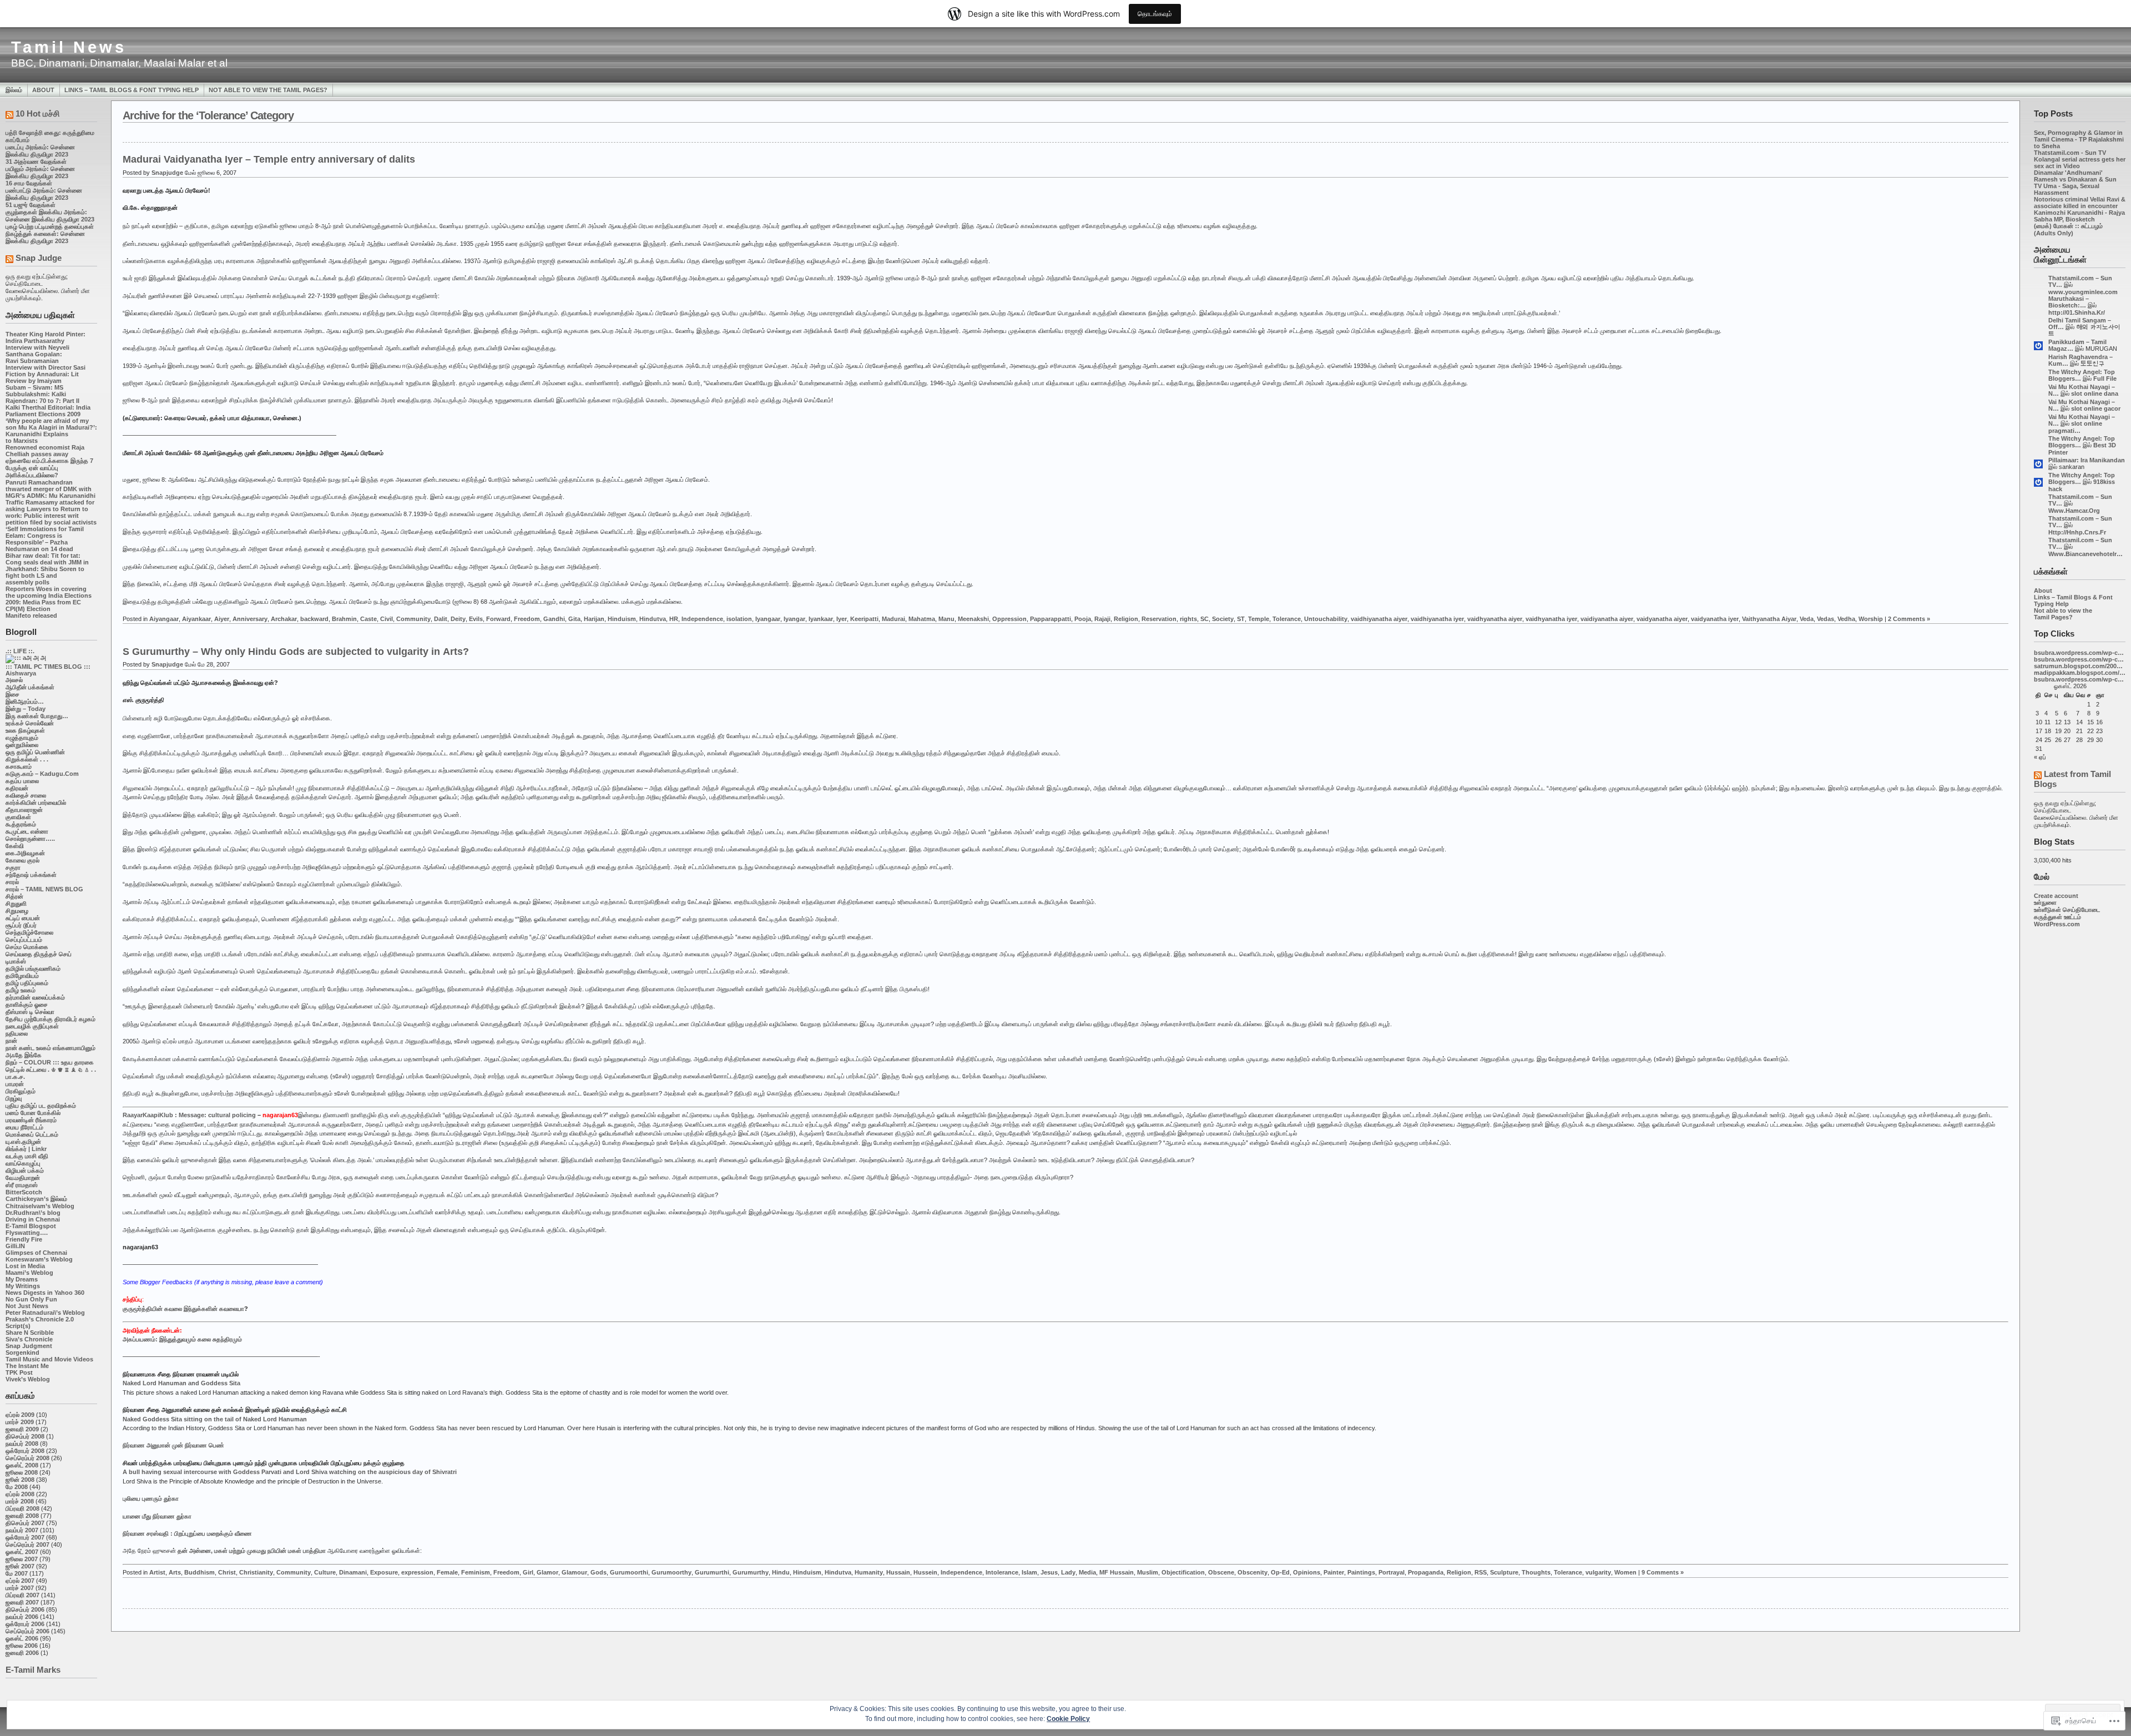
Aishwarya (21, 673)
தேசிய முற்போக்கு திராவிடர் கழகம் (51, 1019)
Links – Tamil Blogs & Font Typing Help (132, 90)
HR (674, 619)
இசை (12, 694)
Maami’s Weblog (29, 1273)
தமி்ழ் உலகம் (21, 990)
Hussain (898, 1572)
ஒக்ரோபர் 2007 (25, 1537)
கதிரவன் (17, 788)
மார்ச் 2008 (20, 1501)
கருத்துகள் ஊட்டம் (2057, 917)
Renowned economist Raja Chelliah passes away (45, 451)
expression (417, 1572)
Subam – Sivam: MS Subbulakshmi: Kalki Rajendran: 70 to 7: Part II (42, 394)
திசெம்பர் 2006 (25, 1609)
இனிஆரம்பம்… (25, 702)
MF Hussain (1117, 1572)
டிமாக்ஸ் (16, 961)
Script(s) (18, 1326)
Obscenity (1253, 1572)
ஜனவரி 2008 (22, 1516)
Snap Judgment (29, 1346)
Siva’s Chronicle (29, 1339)
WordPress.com (2057, 924)
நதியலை (17, 1033)
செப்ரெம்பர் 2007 (27, 1545)
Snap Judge (39, 258)
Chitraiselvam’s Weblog (40, 1206)
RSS (1481, 1572)
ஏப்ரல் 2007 (20, 1581)
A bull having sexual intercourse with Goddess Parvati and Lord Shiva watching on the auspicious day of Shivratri (290, 1472)
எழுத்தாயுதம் (22, 738)
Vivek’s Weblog (28, 1379)
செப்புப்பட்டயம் (24, 940)
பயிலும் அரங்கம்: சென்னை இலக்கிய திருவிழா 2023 (40, 172)
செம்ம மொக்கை (27, 947)
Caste (368, 619)
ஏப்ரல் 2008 (20, 1494)
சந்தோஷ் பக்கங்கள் (31, 875)
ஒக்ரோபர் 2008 (25, 1451)
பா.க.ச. (15, 1077)
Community (413, 619)
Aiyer (222, 619)
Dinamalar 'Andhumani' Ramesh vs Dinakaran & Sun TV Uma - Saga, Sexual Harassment (2075, 183)
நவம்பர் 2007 (22, 1530)
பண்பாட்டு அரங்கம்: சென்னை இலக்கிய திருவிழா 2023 (44, 194)
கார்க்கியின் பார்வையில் (36, 803)
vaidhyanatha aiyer (1495, 619)
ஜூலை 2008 (22, 1472)
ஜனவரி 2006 (22, 1653)
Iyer (842, 619)
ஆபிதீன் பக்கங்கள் (30, 687)
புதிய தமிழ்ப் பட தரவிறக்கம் (41, 1106)
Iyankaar (821, 619)
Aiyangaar (164, 619)
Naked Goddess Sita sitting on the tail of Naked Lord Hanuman (215, 1419)
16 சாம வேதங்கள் (29, 183)
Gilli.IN (15, 1246)
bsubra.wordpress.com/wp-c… (2079, 653)
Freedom (527, 619)
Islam (1029, 1572)
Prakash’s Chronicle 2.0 (40, 1319)
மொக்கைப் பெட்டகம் (32, 1134)
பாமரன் (15, 1084)
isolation (739, 619)
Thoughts (1536, 1572)
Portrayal (1392, 1572)
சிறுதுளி (16, 904)
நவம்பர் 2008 (22, 1444)
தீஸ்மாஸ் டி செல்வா (30, 1012)
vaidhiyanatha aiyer (1379, 619)
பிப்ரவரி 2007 (22, 1595)
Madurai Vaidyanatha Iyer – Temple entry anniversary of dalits (269, 159)
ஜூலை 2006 (22, 1646)
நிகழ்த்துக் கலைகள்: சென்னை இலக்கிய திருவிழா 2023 (45, 237)
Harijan (594, 619)
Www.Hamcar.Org (2074, 511)
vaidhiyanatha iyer (1437, 619)
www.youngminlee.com (2083, 292)
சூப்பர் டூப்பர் (21, 925)
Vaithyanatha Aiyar (1769, 619)
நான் (11, 1041)
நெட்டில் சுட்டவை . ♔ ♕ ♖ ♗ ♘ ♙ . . (51, 1069)
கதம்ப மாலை (22, 781)
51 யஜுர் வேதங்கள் (31, 205)
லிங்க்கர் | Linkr (26, 1149)
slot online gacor (2096, 408)
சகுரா (13, 867)
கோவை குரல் (22, 860)
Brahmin (344, 619)
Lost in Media (25, 1266)
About (43, 90)
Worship (1871, 619)
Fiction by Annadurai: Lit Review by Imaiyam (42, 377)
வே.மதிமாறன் (23, 1178)
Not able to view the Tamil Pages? (268, 90)
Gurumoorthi (629, 1572)
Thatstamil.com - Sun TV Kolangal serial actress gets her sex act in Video (2080, 159)
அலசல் (14, 680)
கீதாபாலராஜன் (24, 810)
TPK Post (19, 1372)
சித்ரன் (14, 896)
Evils (476, 619)
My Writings (23, 1286)
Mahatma (922, 619)
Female (447, 1572)
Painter (1334, 1572)
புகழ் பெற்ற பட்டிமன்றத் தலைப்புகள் (50, 226)
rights (1188, 619)
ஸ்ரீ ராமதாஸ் (22, 1185)
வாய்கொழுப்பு (23, 1163)
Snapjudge (167, 173)
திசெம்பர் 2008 (25, 1436)
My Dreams (22, 1279)
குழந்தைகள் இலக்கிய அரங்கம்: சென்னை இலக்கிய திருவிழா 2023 (50, 216)
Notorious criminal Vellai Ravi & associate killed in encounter (2080, 203)
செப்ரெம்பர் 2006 (27, 1631)
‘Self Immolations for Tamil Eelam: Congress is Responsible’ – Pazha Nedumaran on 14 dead (45, 539)
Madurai (893, 619)
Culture (325, 1572)
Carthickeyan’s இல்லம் (36, 1199)
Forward (498, 619)
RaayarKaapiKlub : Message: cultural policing (189, 1115)
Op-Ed (1280, 1572)
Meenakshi (973, 619)
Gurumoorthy (671, 1572)
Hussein (925, 1572)
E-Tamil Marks (33, 1670)
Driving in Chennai (33, 1219)
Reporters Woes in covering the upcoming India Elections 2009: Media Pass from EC (49, 596)
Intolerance (1002, 1572)
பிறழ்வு (14, 1098)
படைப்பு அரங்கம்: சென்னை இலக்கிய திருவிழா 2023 (40, 151)
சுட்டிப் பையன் (23, 918)
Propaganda (1426, 1572)
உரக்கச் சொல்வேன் (30, 723)
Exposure (384, 1572)
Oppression (1009, 619)
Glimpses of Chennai (36, 1253)
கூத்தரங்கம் (21, 824)
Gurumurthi (712, 1572)
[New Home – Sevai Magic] (26, 658)
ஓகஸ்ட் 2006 (22, 1638)
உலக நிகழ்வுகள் (25, 730)
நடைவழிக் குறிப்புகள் (32, 1026)
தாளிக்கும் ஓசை (27, 1005)
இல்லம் (14, 90)
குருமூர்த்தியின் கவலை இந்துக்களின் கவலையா (183, 1309)
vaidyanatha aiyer (1662, 619)
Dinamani (353, 1572)
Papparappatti (1051, 619)
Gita (574, 619)
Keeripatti (864, 619)
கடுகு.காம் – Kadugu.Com (42, 774)
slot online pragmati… (2075, 427)
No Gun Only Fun (31, 1299)
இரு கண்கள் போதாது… (37, 716)
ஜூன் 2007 (20, 1566)
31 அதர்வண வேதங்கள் (36, 162)
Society (1223, 619)
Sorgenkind (22, 1353)
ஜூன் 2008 (20, 1480)
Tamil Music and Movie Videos (49, 1359)
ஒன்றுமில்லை (22, 745)
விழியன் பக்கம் (25, 1170)
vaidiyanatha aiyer (1607, 619)
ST (1241, 619)
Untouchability (1326, 619)
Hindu (781, 1572)
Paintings (1361, 1572)
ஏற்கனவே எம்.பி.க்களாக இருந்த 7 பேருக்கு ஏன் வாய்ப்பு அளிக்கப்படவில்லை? (49, 468)
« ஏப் (2040, 757)
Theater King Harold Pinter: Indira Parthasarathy (46, 337)
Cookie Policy (1068, 1719)
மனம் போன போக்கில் (33, 1113)
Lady (1068, 1572)
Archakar (284, 619)
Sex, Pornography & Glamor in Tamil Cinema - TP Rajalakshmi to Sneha (2079, 139)
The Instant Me (27, 1366)
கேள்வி (15, 846)
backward (314, 619)
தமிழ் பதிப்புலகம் (27, 983)
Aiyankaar (196, 619)
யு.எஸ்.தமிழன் (23, 1142)
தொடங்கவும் (1155, 14)
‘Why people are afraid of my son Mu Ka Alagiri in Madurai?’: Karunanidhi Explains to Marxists (51, 431)
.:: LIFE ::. (20, 651)
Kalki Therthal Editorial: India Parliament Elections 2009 (48, 411)
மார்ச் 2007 (20, 1588)
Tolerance (1287, 619)
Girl (528, 1572)
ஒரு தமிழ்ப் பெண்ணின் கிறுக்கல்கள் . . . (35, 756)
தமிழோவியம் (22, 976)
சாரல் (12, 882)
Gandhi (554, 619)
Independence (702, 619)
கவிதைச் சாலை (26, 795)
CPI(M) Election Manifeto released (31, 612)
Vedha (1846, 619)
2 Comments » (1909, 619)
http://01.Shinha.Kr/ (2077, 312)
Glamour (574, 1572)
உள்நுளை (2045, 902)
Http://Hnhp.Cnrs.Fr (2077, 532)
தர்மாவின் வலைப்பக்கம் (35, 997)
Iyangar (794, 619)
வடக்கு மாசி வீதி (27, 1156)
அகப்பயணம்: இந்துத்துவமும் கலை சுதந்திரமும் (182, 1339)
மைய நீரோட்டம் (24, 1127)
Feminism (476, 1572)
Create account (2056, 896)
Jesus (1049, 1572)
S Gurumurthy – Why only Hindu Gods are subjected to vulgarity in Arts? (296, 652)
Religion (1126, 619)
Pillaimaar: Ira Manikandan (2087, 460)
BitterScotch (24, 1192)
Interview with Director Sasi (46, 367)
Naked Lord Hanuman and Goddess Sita (181, 1383)
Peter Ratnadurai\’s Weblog (45, 1313)
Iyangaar (768, 619)
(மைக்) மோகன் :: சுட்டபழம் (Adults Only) (2068, 229)
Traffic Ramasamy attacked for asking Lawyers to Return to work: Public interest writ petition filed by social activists (51, 512)
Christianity (256, 1572)
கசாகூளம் (19, 766)
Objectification (1183, 1572)
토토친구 (2093, 364)
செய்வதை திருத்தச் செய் (39, 954)
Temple (1259, 619)
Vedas (1826, 619)
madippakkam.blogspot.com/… (2080, 673)
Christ (227, 1572)
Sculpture (1504, 1572)
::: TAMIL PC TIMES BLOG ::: (48, 667)
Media (1087, 1572)
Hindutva (653, 619)
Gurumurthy (751, 1572)
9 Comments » (1663, 1572)
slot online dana (2095, 393)
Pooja (1083, 619)
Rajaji (1102, 619)
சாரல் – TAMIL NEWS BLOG (44, 889)
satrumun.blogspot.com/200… (2078, 666)
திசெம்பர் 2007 (25, 1523)
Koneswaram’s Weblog (39, 1259)
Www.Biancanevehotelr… (2085, 554)
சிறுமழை (17, 911)
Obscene (1221, 1572)
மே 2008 (17, 1487)
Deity (458, 619)
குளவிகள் (18, 817)
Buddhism (200, 1572)
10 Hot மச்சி (38, 113)
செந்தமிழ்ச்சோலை (29, 932)
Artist (157, 1572)
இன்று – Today (26, 709)
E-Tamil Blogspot (31, 1226)
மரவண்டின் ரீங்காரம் (31, 1120)
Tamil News (69, 47)
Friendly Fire (24, 1239)
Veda (1807, 619)
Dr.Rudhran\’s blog (33, 1213)
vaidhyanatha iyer (1551, 619)
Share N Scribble (30, 1333)
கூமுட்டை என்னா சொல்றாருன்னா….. (30, 835)
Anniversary (250, 619)
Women (1625, 1572)
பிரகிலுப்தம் (21, 1091)
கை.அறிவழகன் (25, 853)
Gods (599, 1572)
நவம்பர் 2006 (22, 1617)
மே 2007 (17, 1573)
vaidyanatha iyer (1715, 619)
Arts (175, 1572)
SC (1205, 619)
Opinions (1307, 1572)
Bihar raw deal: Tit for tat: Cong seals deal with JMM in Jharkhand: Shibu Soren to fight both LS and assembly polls (47, 569)
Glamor (547, 1572)
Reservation (1159, 619)
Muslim (1148, 1572)
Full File (2105, 379)
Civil (387, 619)
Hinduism (622, 619)
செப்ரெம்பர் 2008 (27, 1458)
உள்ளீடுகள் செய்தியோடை (2067, 910)
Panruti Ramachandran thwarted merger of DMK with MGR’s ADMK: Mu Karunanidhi (51, 489)
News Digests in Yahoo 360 (45, 1293)
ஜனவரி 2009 (22, 1429)
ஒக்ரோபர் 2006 (25, 1624)
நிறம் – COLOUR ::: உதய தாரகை (50, 1062)
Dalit (441, 619)
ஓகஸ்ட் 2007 (22, 1552)
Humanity (869, 1572)
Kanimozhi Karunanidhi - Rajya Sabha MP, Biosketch (2079, 216)
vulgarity (1598, 1572)
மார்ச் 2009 (20, 1422)
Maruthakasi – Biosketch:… (2069, 302)
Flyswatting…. (27, 1233)
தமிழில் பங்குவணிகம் (33, 968)
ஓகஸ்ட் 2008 (22, 1465)
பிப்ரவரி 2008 (22, 1508)
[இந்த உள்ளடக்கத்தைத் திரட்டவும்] (9, 116)
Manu (946, 619)
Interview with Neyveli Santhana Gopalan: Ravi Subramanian (37, 354)
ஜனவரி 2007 (22, 1602)
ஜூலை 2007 (22, 1559)
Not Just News (27, 1306)
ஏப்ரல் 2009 (20, 1415)
